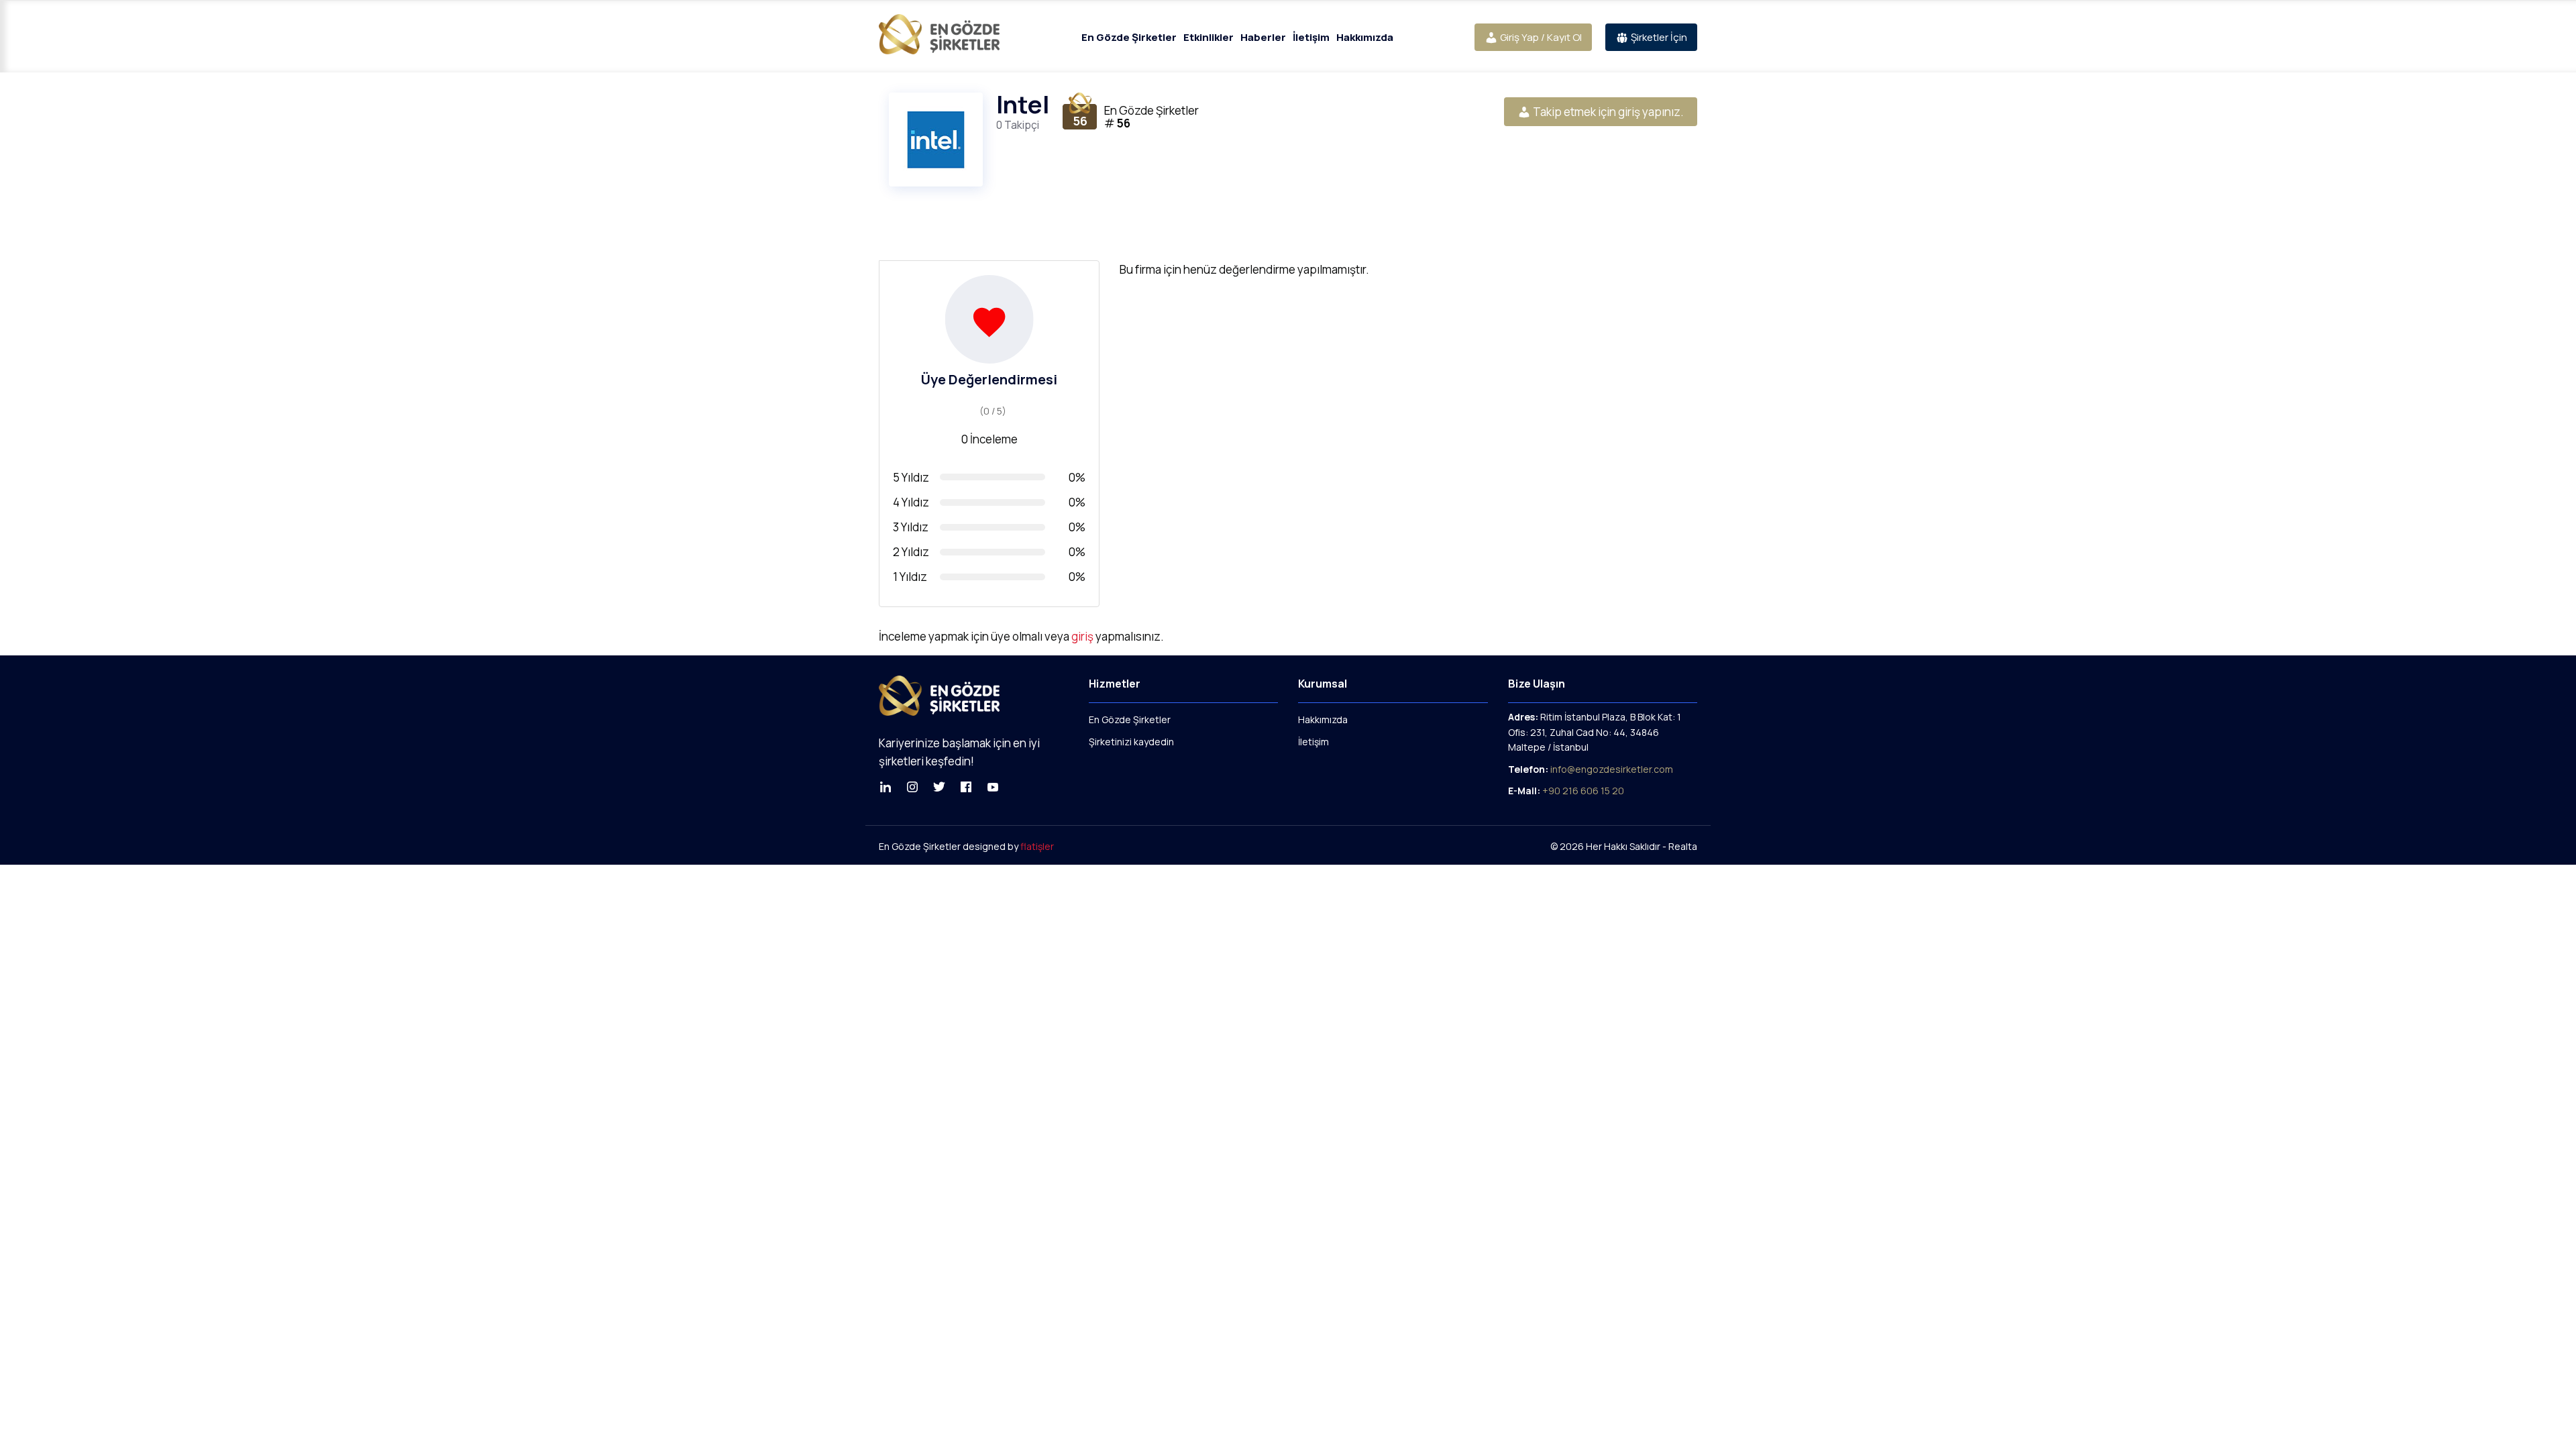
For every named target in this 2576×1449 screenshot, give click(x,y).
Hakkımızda (1365, 37)
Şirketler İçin (1658, 37)
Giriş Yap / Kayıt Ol (1540, 37)
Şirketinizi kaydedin (1131, 742)
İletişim (1311, 37)
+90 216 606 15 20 (1583, 791)
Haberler (1263, 37)
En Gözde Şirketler (1129, 37)
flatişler (1037, 846)
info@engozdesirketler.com (1611, 769)
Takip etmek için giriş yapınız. (1607, 112)
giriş (1082, 636)
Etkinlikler (1209, 37)
